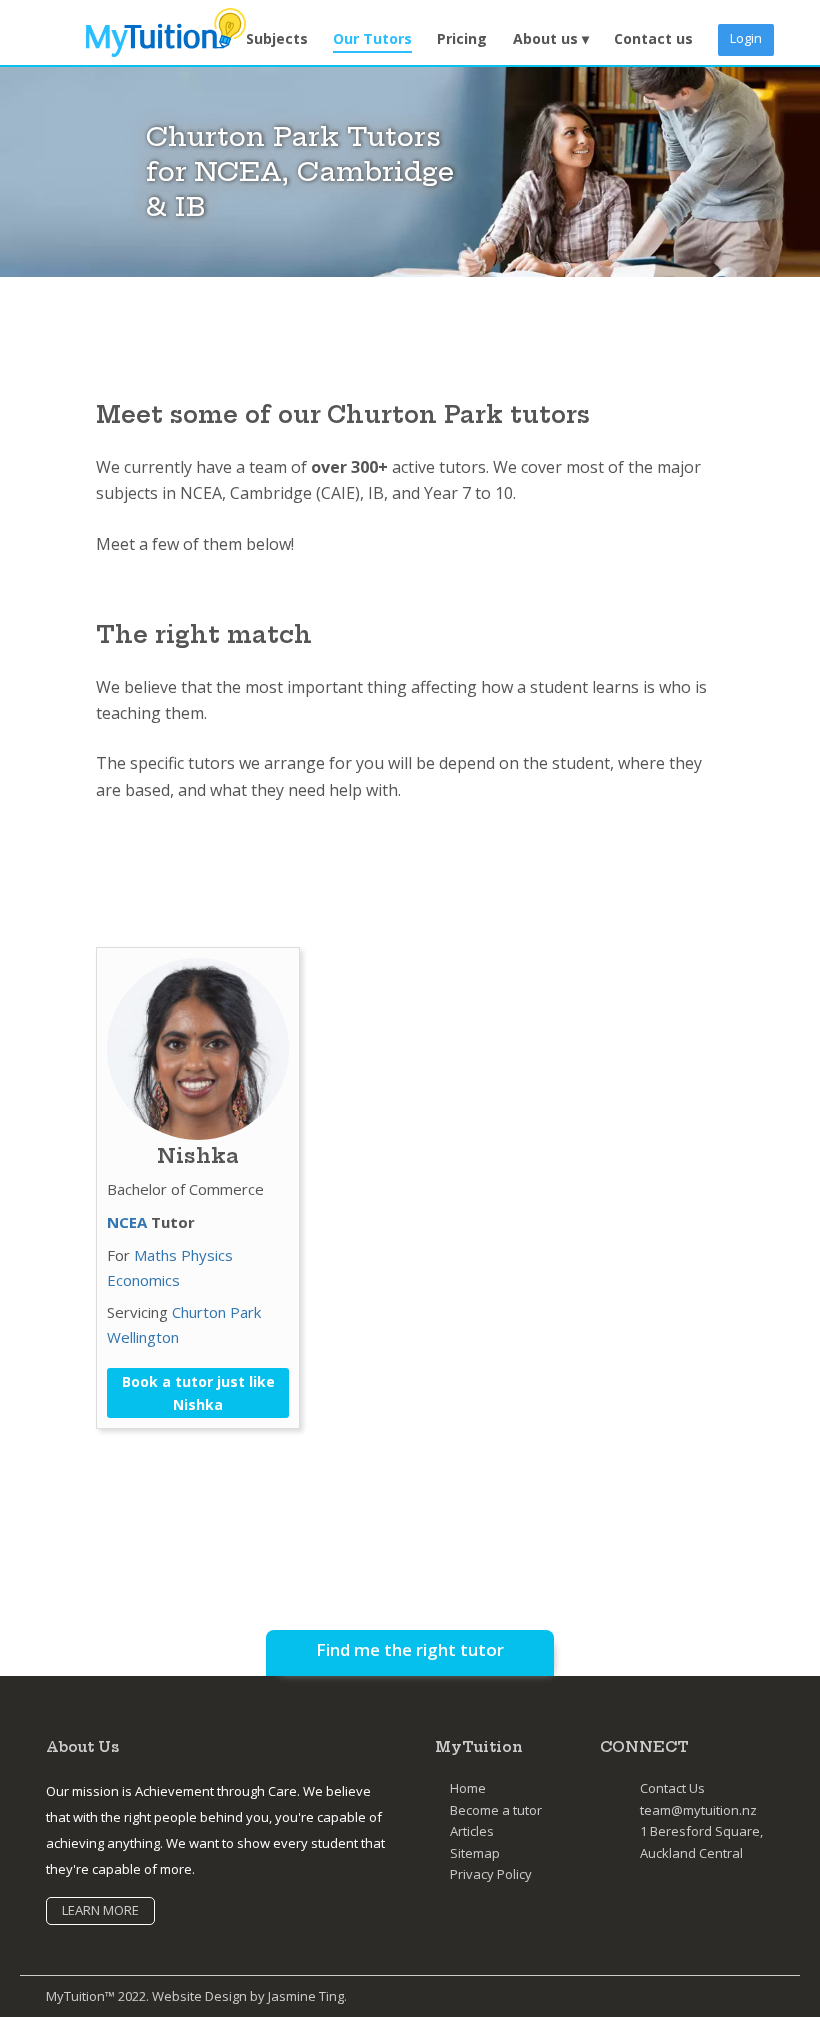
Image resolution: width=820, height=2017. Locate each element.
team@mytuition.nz (698, 1810)
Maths (155, 1255)
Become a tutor (496, 1810)
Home (468, 1788)
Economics (143, 1280)
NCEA (127, 1222)
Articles (472, 1831)
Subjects (277, 38)
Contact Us (672, 1788)
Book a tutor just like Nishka (198, 1393)
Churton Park (216, 1312)
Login (746, 38)
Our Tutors (372, 38)
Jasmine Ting (306, 1996)
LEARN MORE (100, 1910)
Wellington (143, 1337)
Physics (207, 1255)
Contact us (653, 38)
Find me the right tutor (410, 1649)
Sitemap (475, 1853)
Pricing (462, 38)
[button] (551, 39)
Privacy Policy (491, 1874)
